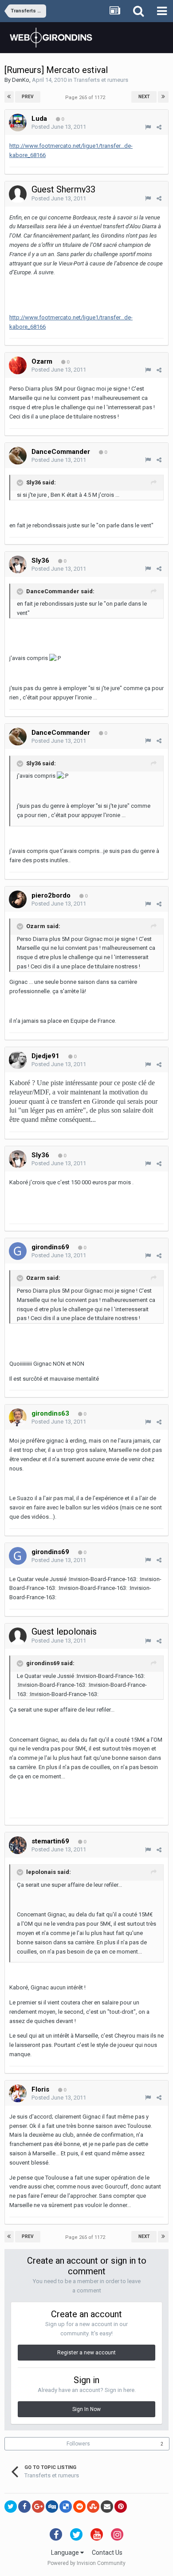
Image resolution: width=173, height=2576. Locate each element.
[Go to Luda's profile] (18, 123)
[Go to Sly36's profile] (18, 564)
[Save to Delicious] (66, 2507)
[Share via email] (107, 2507)
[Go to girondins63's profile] (18, 1417)
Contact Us (107, 2553)
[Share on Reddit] (79, 2507)
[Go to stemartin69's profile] (18, 1845)
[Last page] (163, 97)
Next (144, 97)
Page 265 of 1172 (86, 98)
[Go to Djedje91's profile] (18, 1060)
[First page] (9, 97)
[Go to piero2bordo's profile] (18, 899)
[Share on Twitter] (11, 2507)
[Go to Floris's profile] (18, 2093)
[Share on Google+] (38, 2507)
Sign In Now (86, 2409)
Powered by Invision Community (86, 2563)
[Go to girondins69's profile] (18, 1251)
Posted (59, 127)
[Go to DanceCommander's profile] (18, 456)
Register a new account (86, 2353)
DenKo (21, 80)
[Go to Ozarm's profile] (18, 365)
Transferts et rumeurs (101, 80)
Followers (78, 2444)
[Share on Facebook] (24, 2507)
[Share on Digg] (52, 2507)
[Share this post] (159, 127)
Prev (28, 97)
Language (66, 2553)
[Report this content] (148, 127)
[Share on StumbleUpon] (93, 2507)
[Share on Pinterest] (121, 2507)
